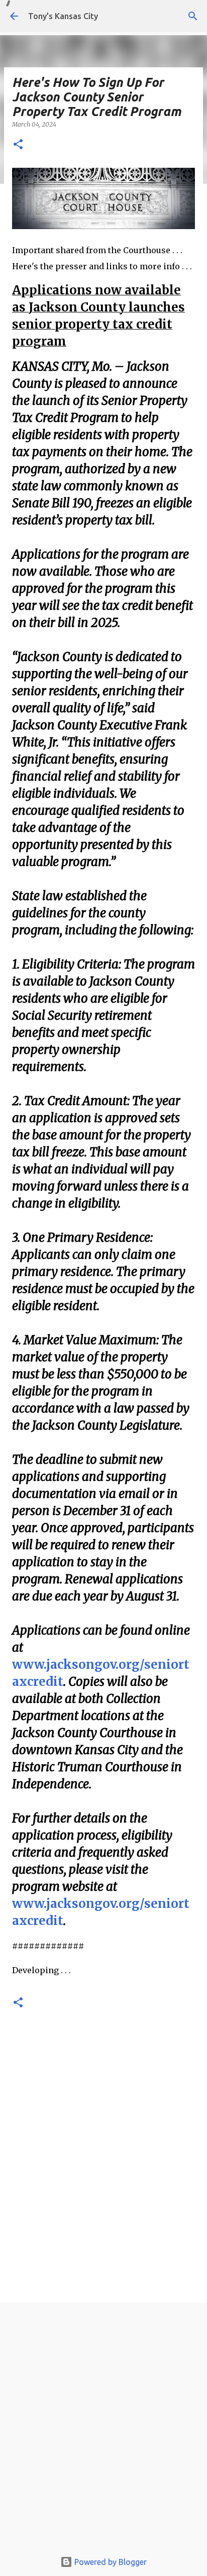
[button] (18, 145)
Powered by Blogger (110, 2562)
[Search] (193, 16)
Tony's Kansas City (63, 16)
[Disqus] (103, 2160)
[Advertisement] (103, 2429)
